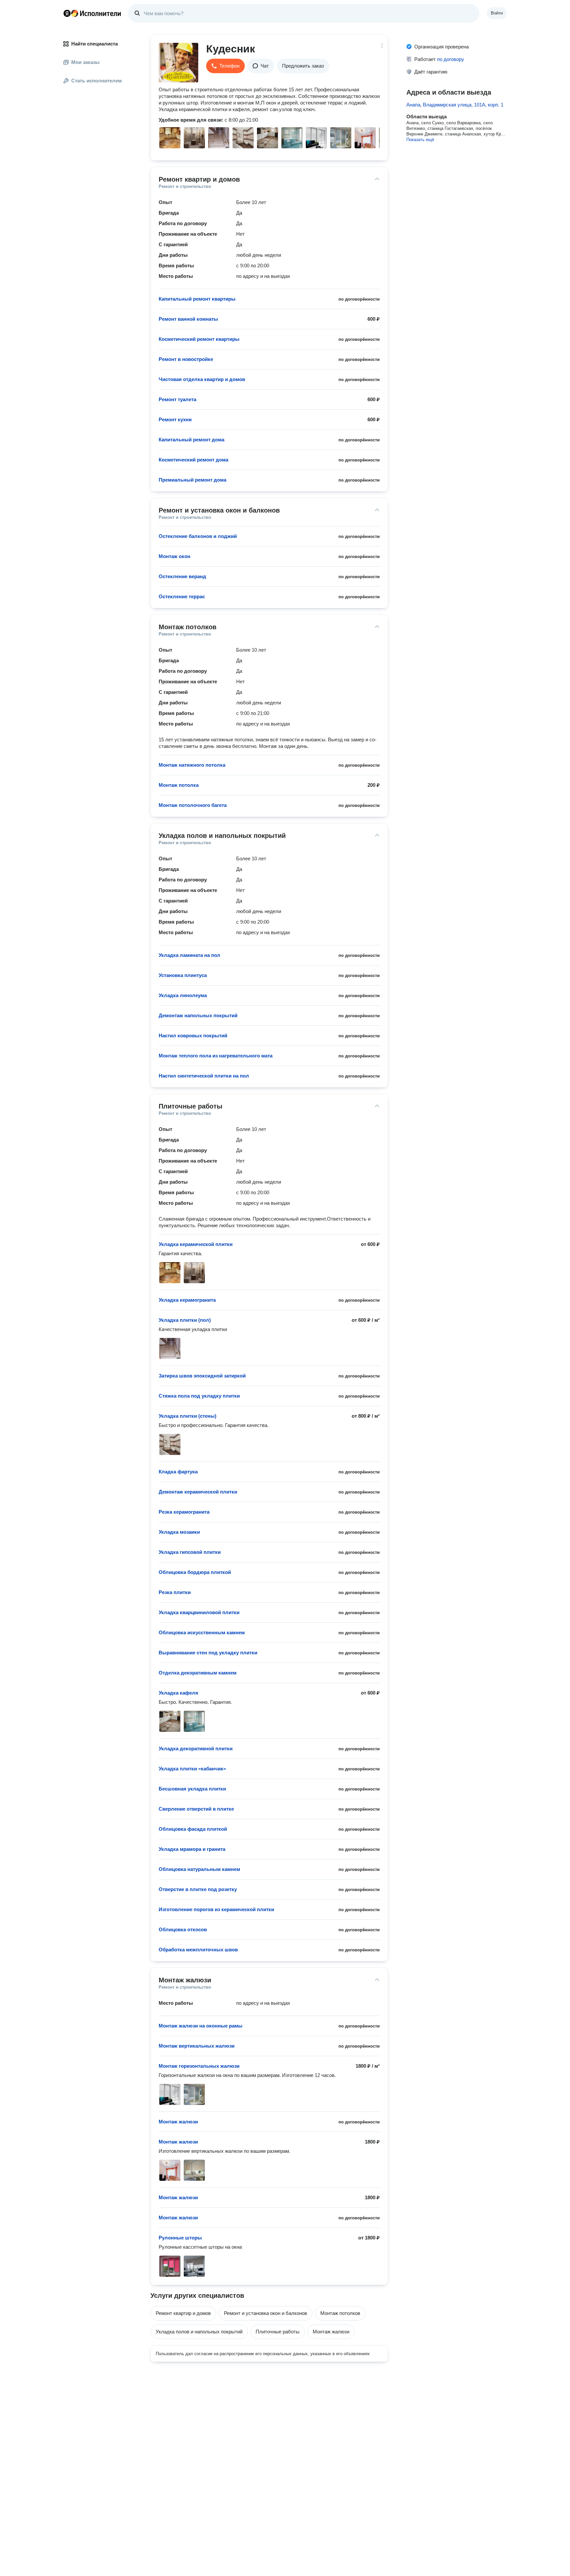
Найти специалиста (95, 44)
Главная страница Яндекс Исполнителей (92, 13)
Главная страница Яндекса (67, 13)
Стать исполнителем (96, 81)
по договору (451, 59)
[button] (225, 66)
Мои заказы (85, 62)
